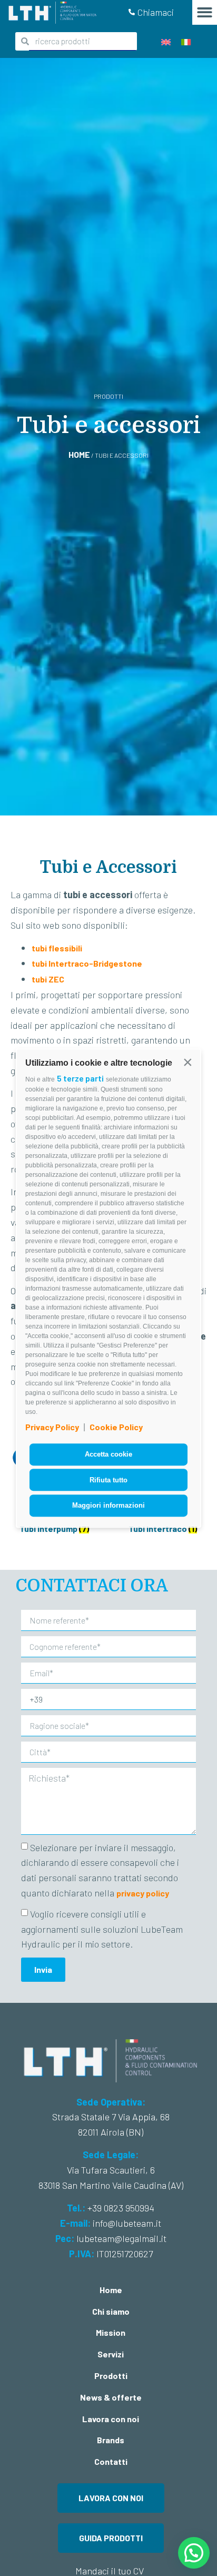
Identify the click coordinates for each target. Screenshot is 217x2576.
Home (79, 454)
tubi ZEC (48, 979)
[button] (188, 1062)
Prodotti (111, 2376)
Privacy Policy (52, 1427)
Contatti (111, 2461)
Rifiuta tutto (108, 1480)
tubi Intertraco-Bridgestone (87, 963)
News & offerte (111, 2397)
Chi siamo (111, 2311)
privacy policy (143, 1893)
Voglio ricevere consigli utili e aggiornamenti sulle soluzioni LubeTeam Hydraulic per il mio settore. (102, 1929)
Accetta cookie (108, 1454)
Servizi (111, 2354)
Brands (111, 2440)
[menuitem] (166, 41)
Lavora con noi (111, 2419)
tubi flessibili (57, 948)
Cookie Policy (116, 1427)
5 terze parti (80, 1078)
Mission (111, 2332)
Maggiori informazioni (108, 1505)
